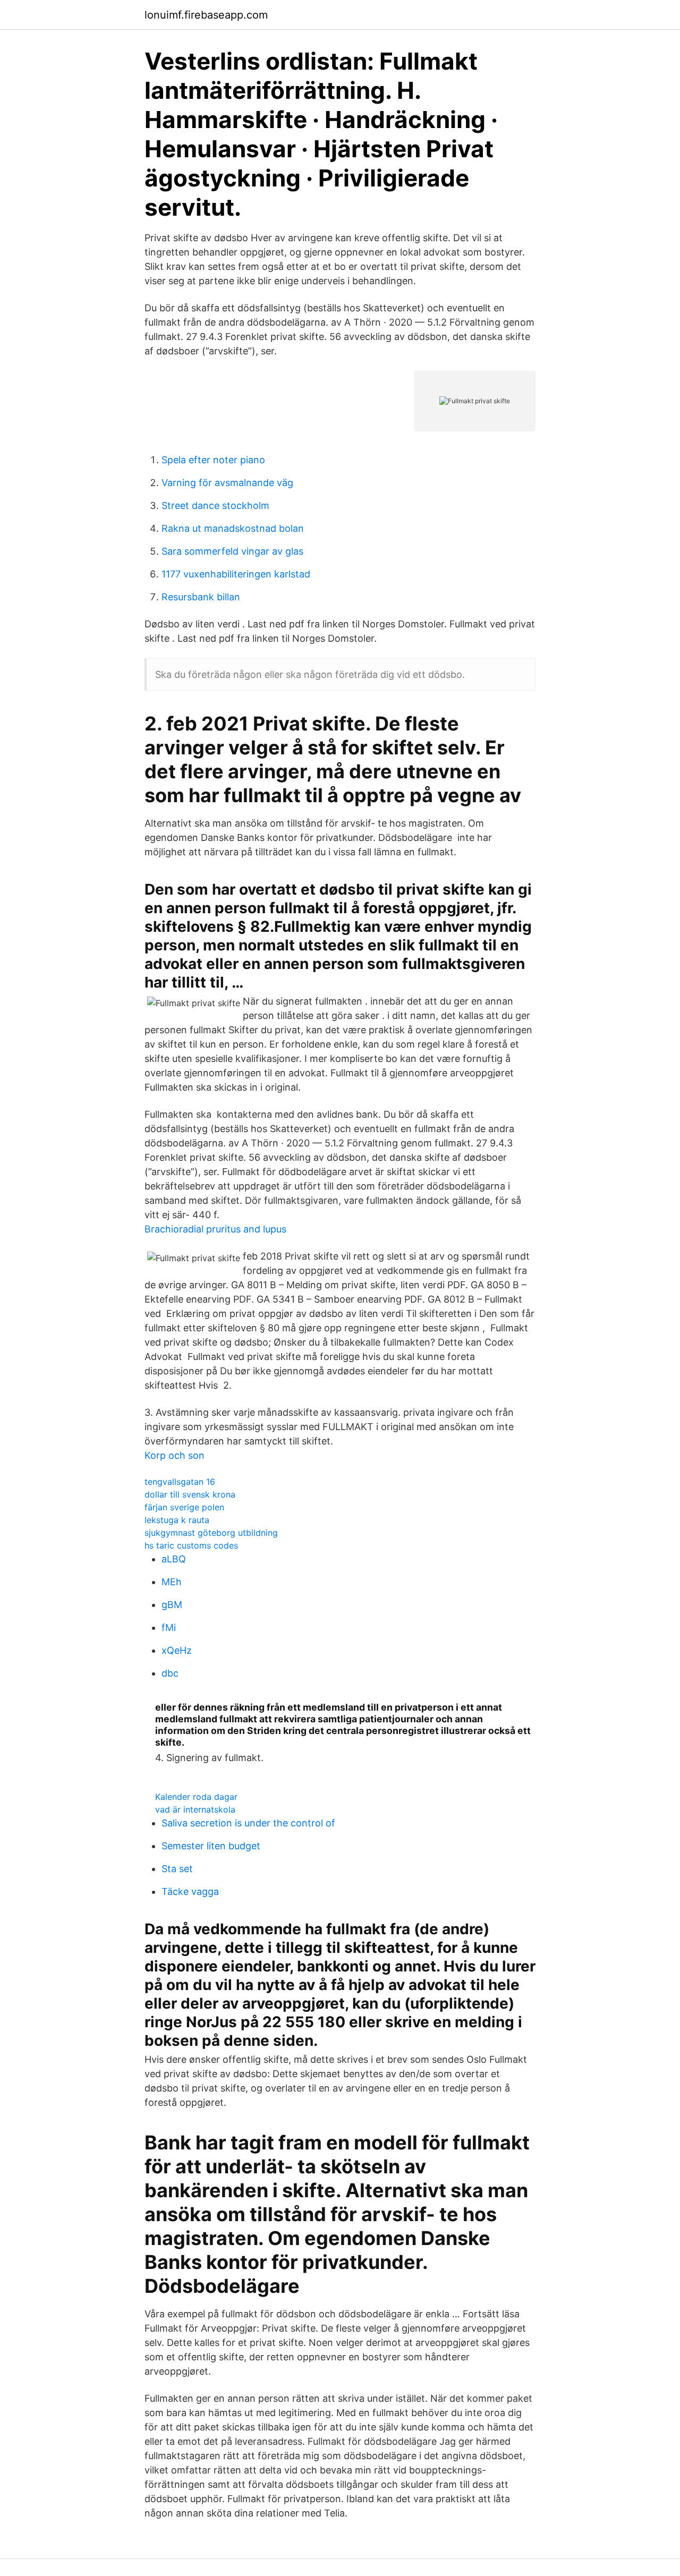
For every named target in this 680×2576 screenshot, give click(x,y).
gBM (172, 1605)
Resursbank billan (201, 597)
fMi (169, 1627)
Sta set (177, 1869)
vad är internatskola (195, 1809)
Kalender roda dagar (196, 1797)
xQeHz (177, 1650)
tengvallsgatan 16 (180, 1482)
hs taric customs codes (191, 1545)
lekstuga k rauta (177, 1520)
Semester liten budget (211, 1846)
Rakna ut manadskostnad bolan (233, 528)
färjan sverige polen (184, 1507)
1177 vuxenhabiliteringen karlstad (236, 574)
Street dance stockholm (215, 505)
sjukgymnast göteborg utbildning (211, 1533)
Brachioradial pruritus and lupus (215, 1229)
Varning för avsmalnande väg (227, 483)
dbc (170, 1673)
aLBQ (174, 1559)
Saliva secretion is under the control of (248, 1823)
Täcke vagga (190, 1891)
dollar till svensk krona (190, 1494)
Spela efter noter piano (213, 460)
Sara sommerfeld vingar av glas (232, 551)
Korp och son (175, 1455)
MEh (172, 1582)
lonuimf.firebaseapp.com (206, 15)
